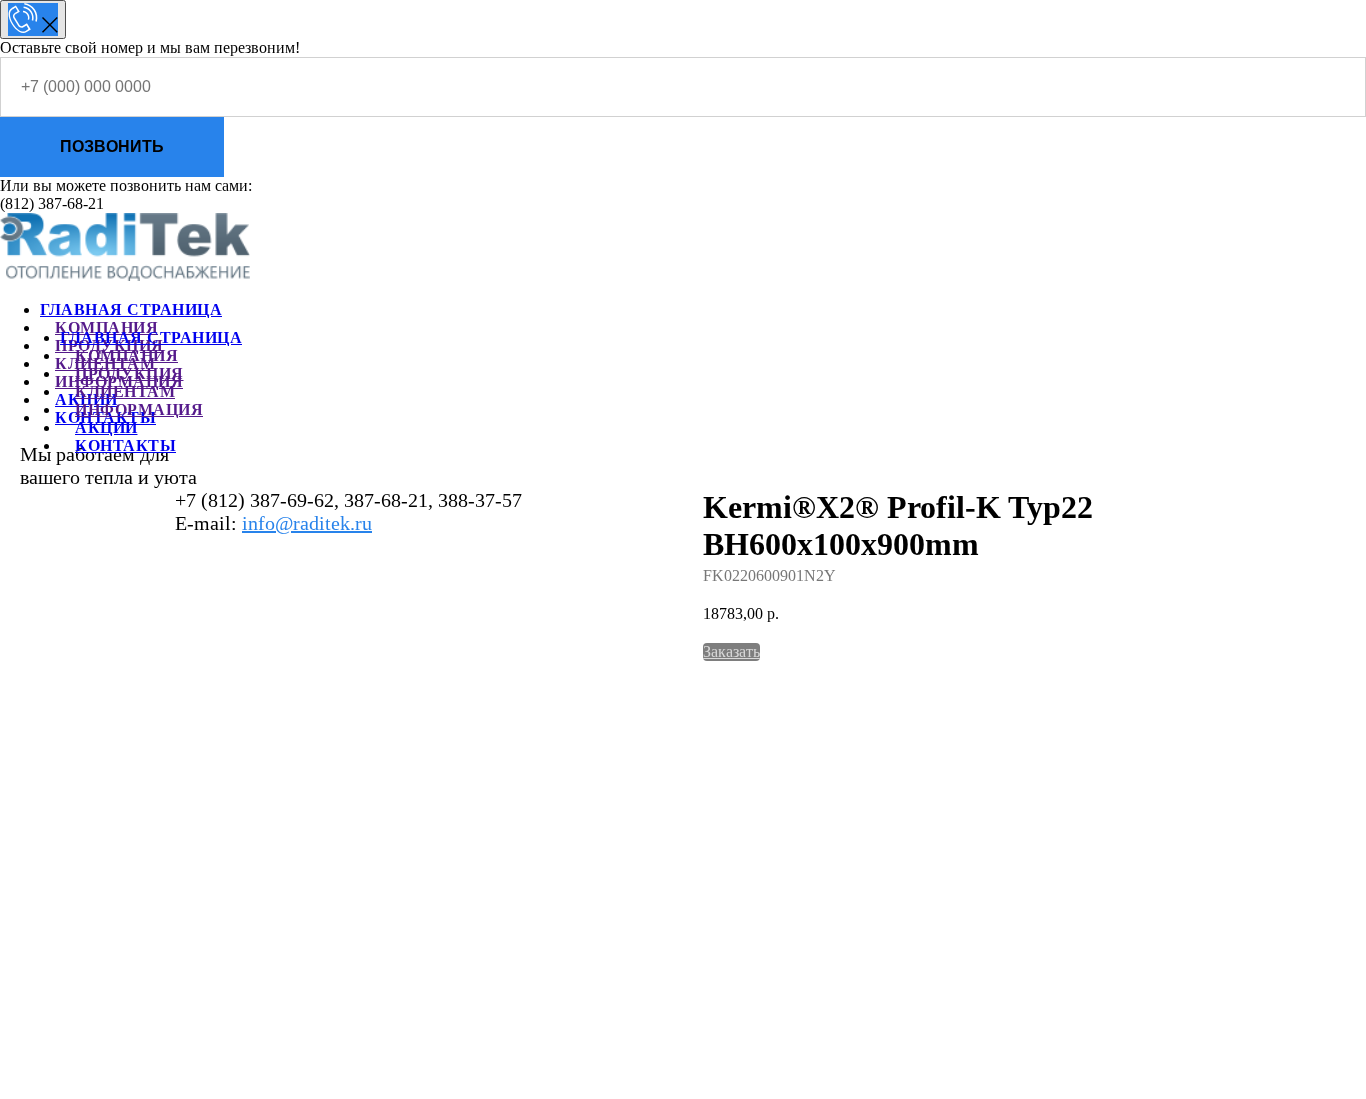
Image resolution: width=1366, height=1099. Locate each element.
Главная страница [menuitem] (131, 309)
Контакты (125, 445)
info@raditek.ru (307, 523)
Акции (106, 427)
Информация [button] (139, 409)
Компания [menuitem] (106, 327)
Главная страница (151, 337)
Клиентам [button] (125, 391)
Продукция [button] (129, 373)
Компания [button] (126, 355)
